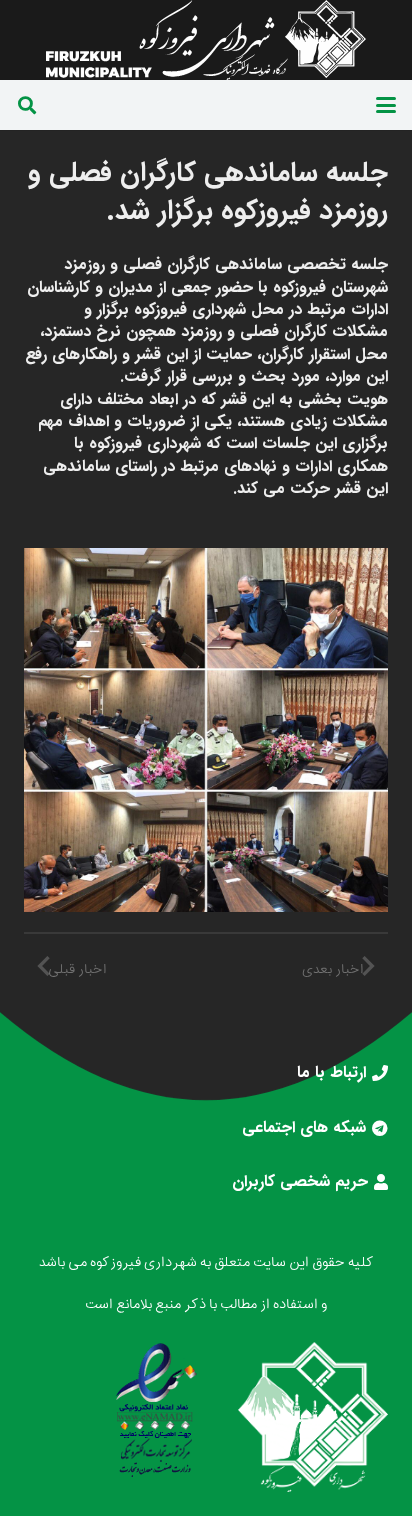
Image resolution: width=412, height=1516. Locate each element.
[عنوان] (206, 40)
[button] (386, 105)
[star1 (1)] (156, 1410)
